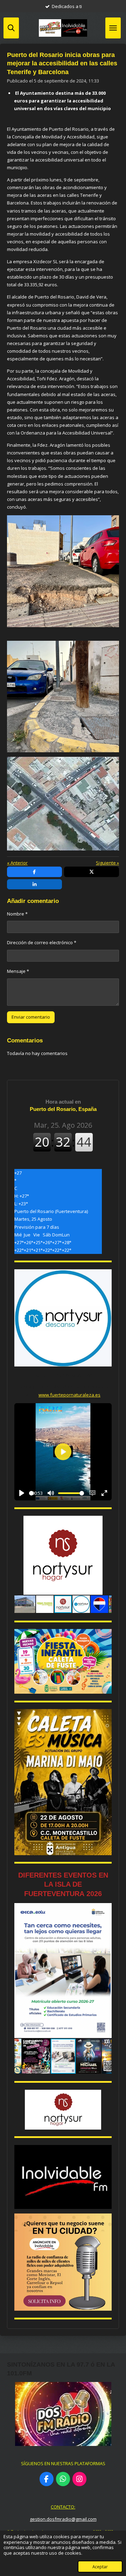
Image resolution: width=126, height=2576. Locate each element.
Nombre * (17, 914)
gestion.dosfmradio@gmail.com (63, 2519)
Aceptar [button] (100, 2567)
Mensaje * (18, 971)
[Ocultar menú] (113, 28)
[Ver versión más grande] (63, 1661)
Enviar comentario (31, 1017)
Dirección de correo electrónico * (42, 942)
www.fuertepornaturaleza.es (69, 1395)
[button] (105, 1522)
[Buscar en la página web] (11, 28)
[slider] (31, 1493)
